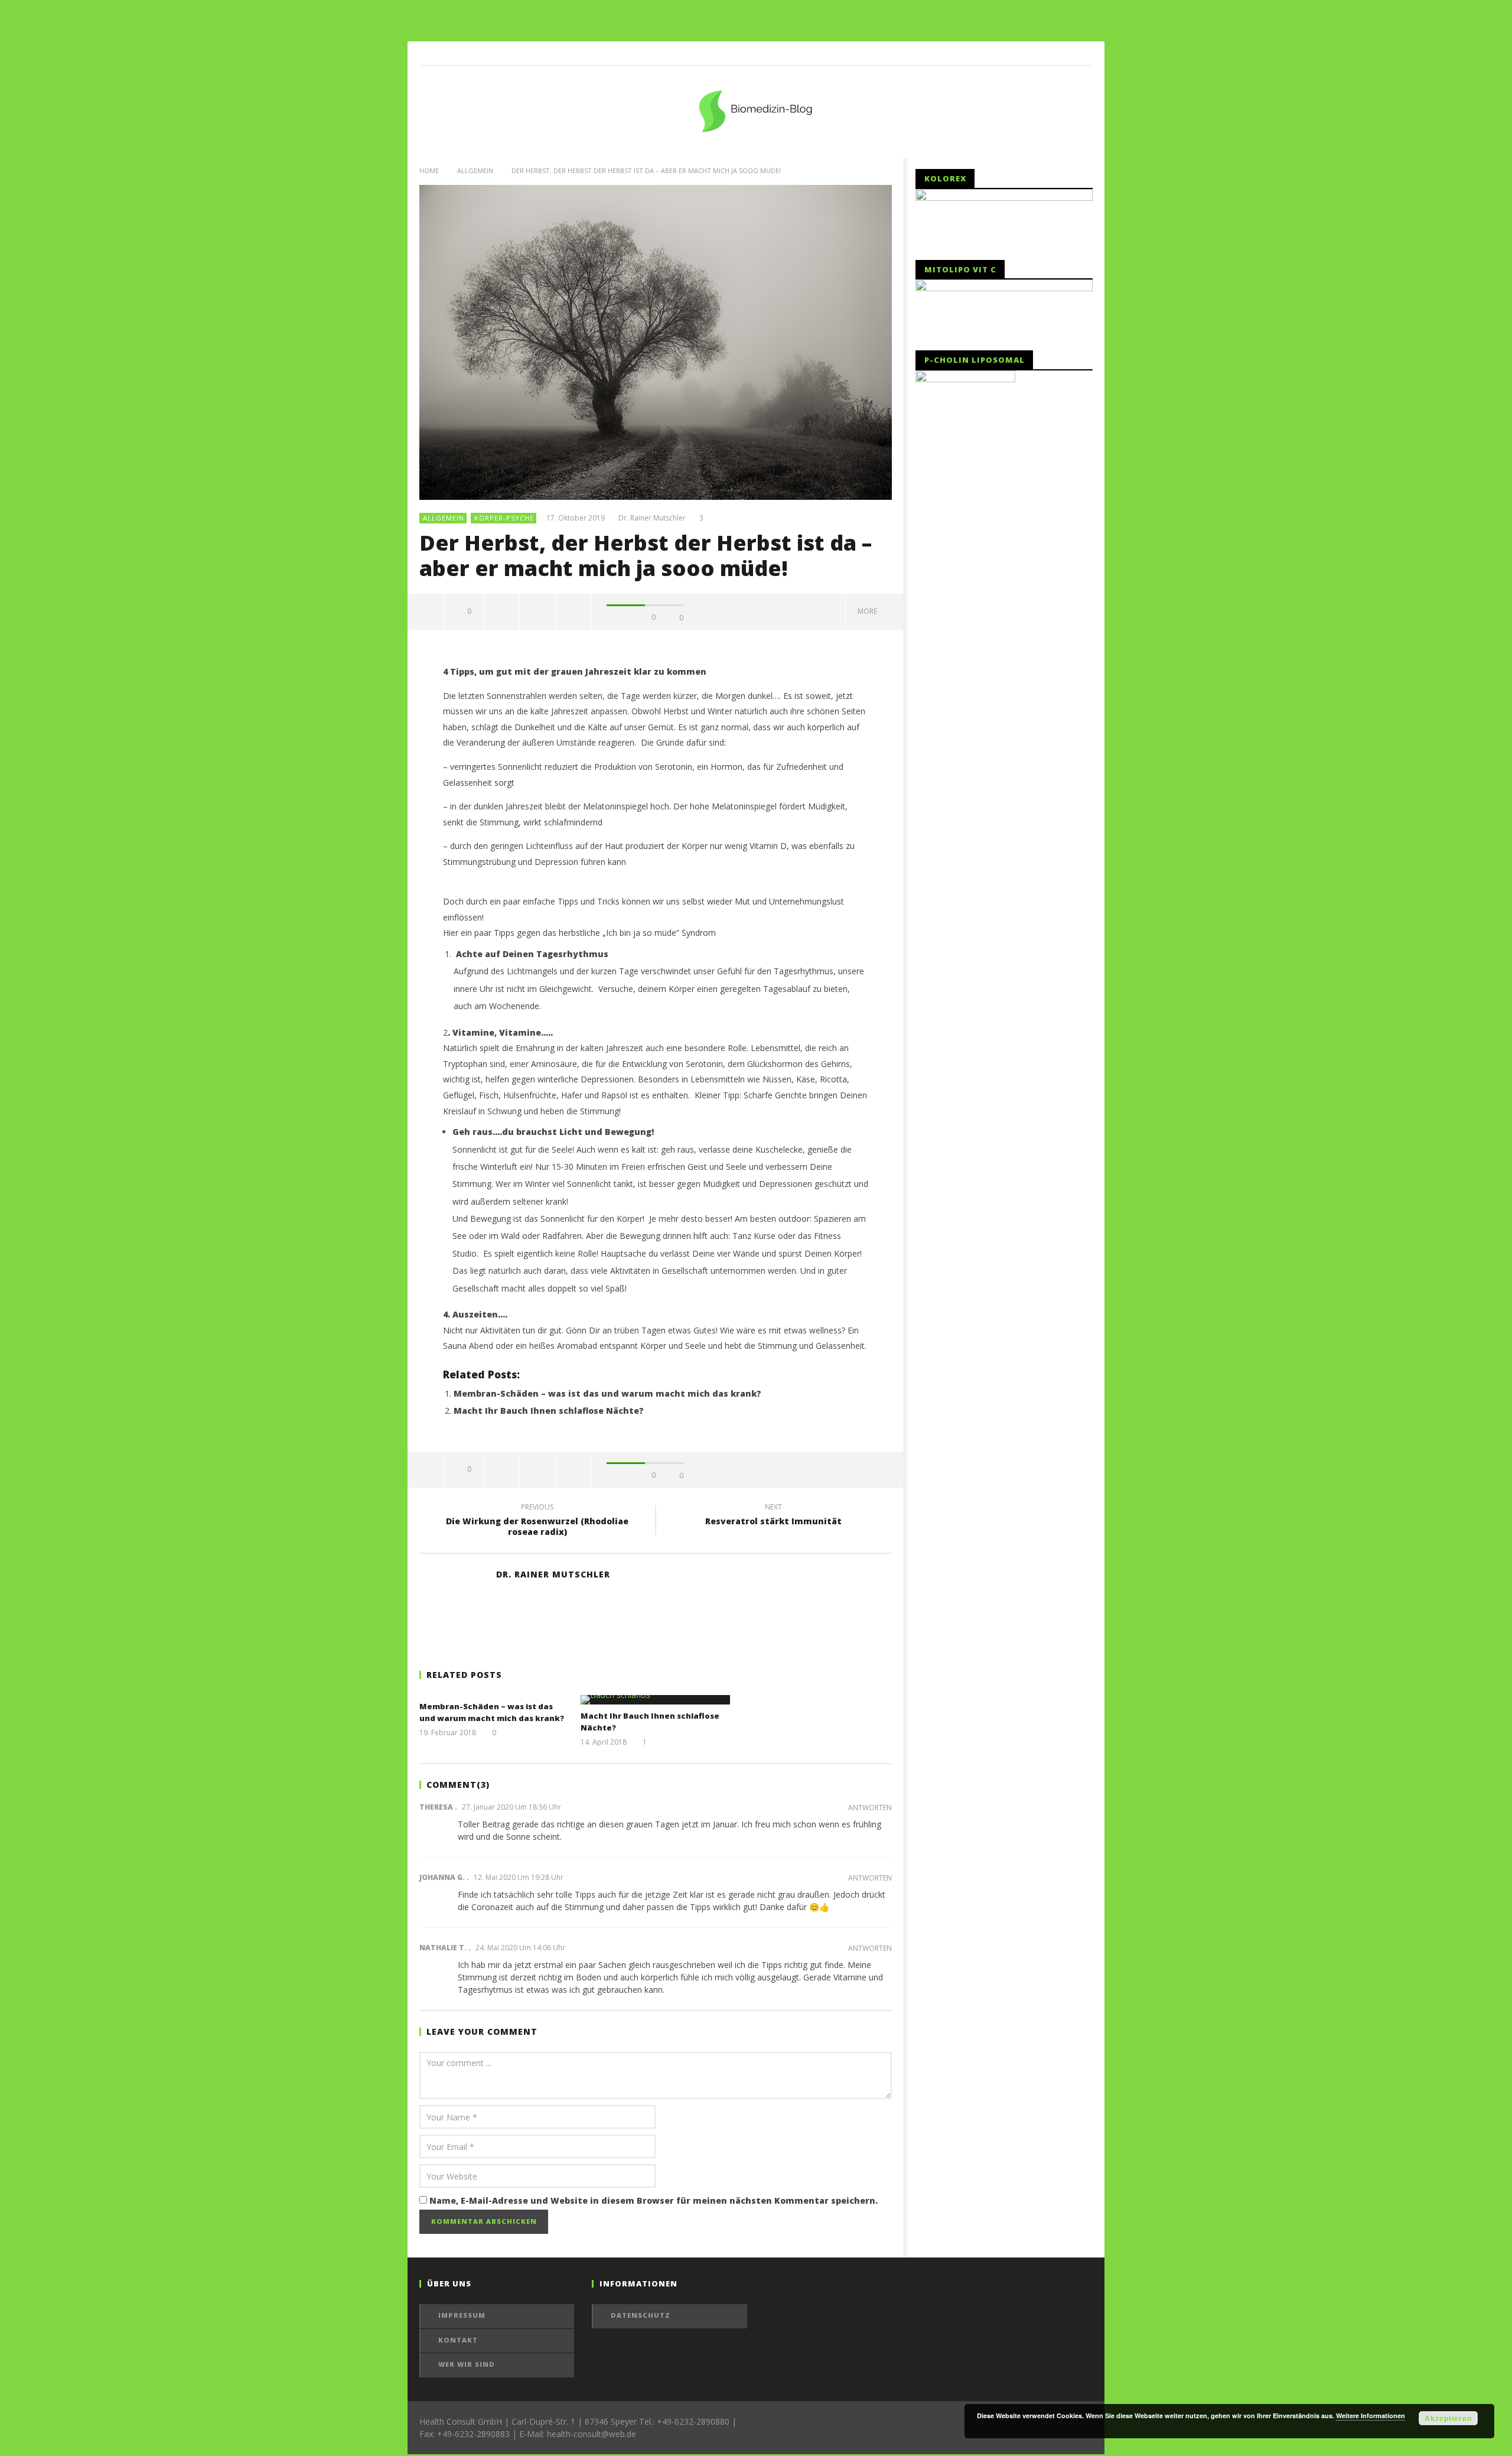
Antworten (870, 1808)
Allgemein (475, 170)
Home (429, 170)
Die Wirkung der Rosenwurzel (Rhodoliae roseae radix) (537, 1521)
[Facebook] (1081, 53)
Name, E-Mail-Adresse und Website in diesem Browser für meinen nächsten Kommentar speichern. (654, 2200)
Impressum (462, 2315)
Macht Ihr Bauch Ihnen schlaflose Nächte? (549, 1411)
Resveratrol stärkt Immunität (773, 1516)
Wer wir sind (467, 2364)
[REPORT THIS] (502, 611)
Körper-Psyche (504, 518)
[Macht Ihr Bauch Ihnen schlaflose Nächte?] (655, 1700)
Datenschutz (641, 2315)
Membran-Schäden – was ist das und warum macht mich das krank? (607, 1393)
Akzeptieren (1448, 2418)
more (869, 611)
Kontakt (458, 2340)
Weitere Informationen (1371, 2416)
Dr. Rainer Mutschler (652, 518)
